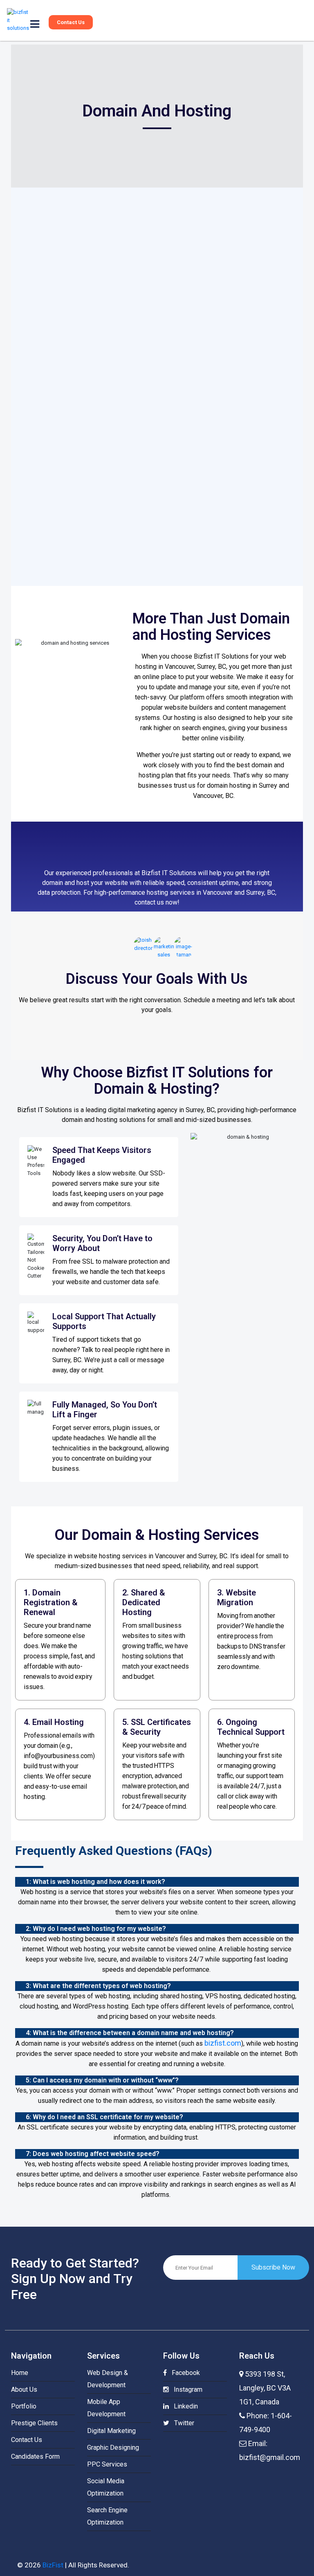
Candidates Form (35, 2456)
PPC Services (107, 2464)
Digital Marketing (111, 2431)
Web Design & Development (108, 2379)
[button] (157, 1882)
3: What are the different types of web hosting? (98, 1986)
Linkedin (183, 2406)
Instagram (186, 2389)
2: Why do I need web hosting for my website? (96, 1929)
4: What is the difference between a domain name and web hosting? (130, 2033)
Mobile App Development (106, 2408)
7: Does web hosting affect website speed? (93, 2154)
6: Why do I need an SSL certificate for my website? (104, 2117)
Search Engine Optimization (107, 2516)
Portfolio (24, 2406)
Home (20, 2373)
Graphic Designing (113, 2448)
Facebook (183, 2373)
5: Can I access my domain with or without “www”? (102, 2080)
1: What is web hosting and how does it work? (95, 1882)
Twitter (182, 2423)
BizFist (53, 2565)
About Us (24, 2389)
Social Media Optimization (106, 2487)
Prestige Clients (34, 2423)
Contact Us (71, 22)
